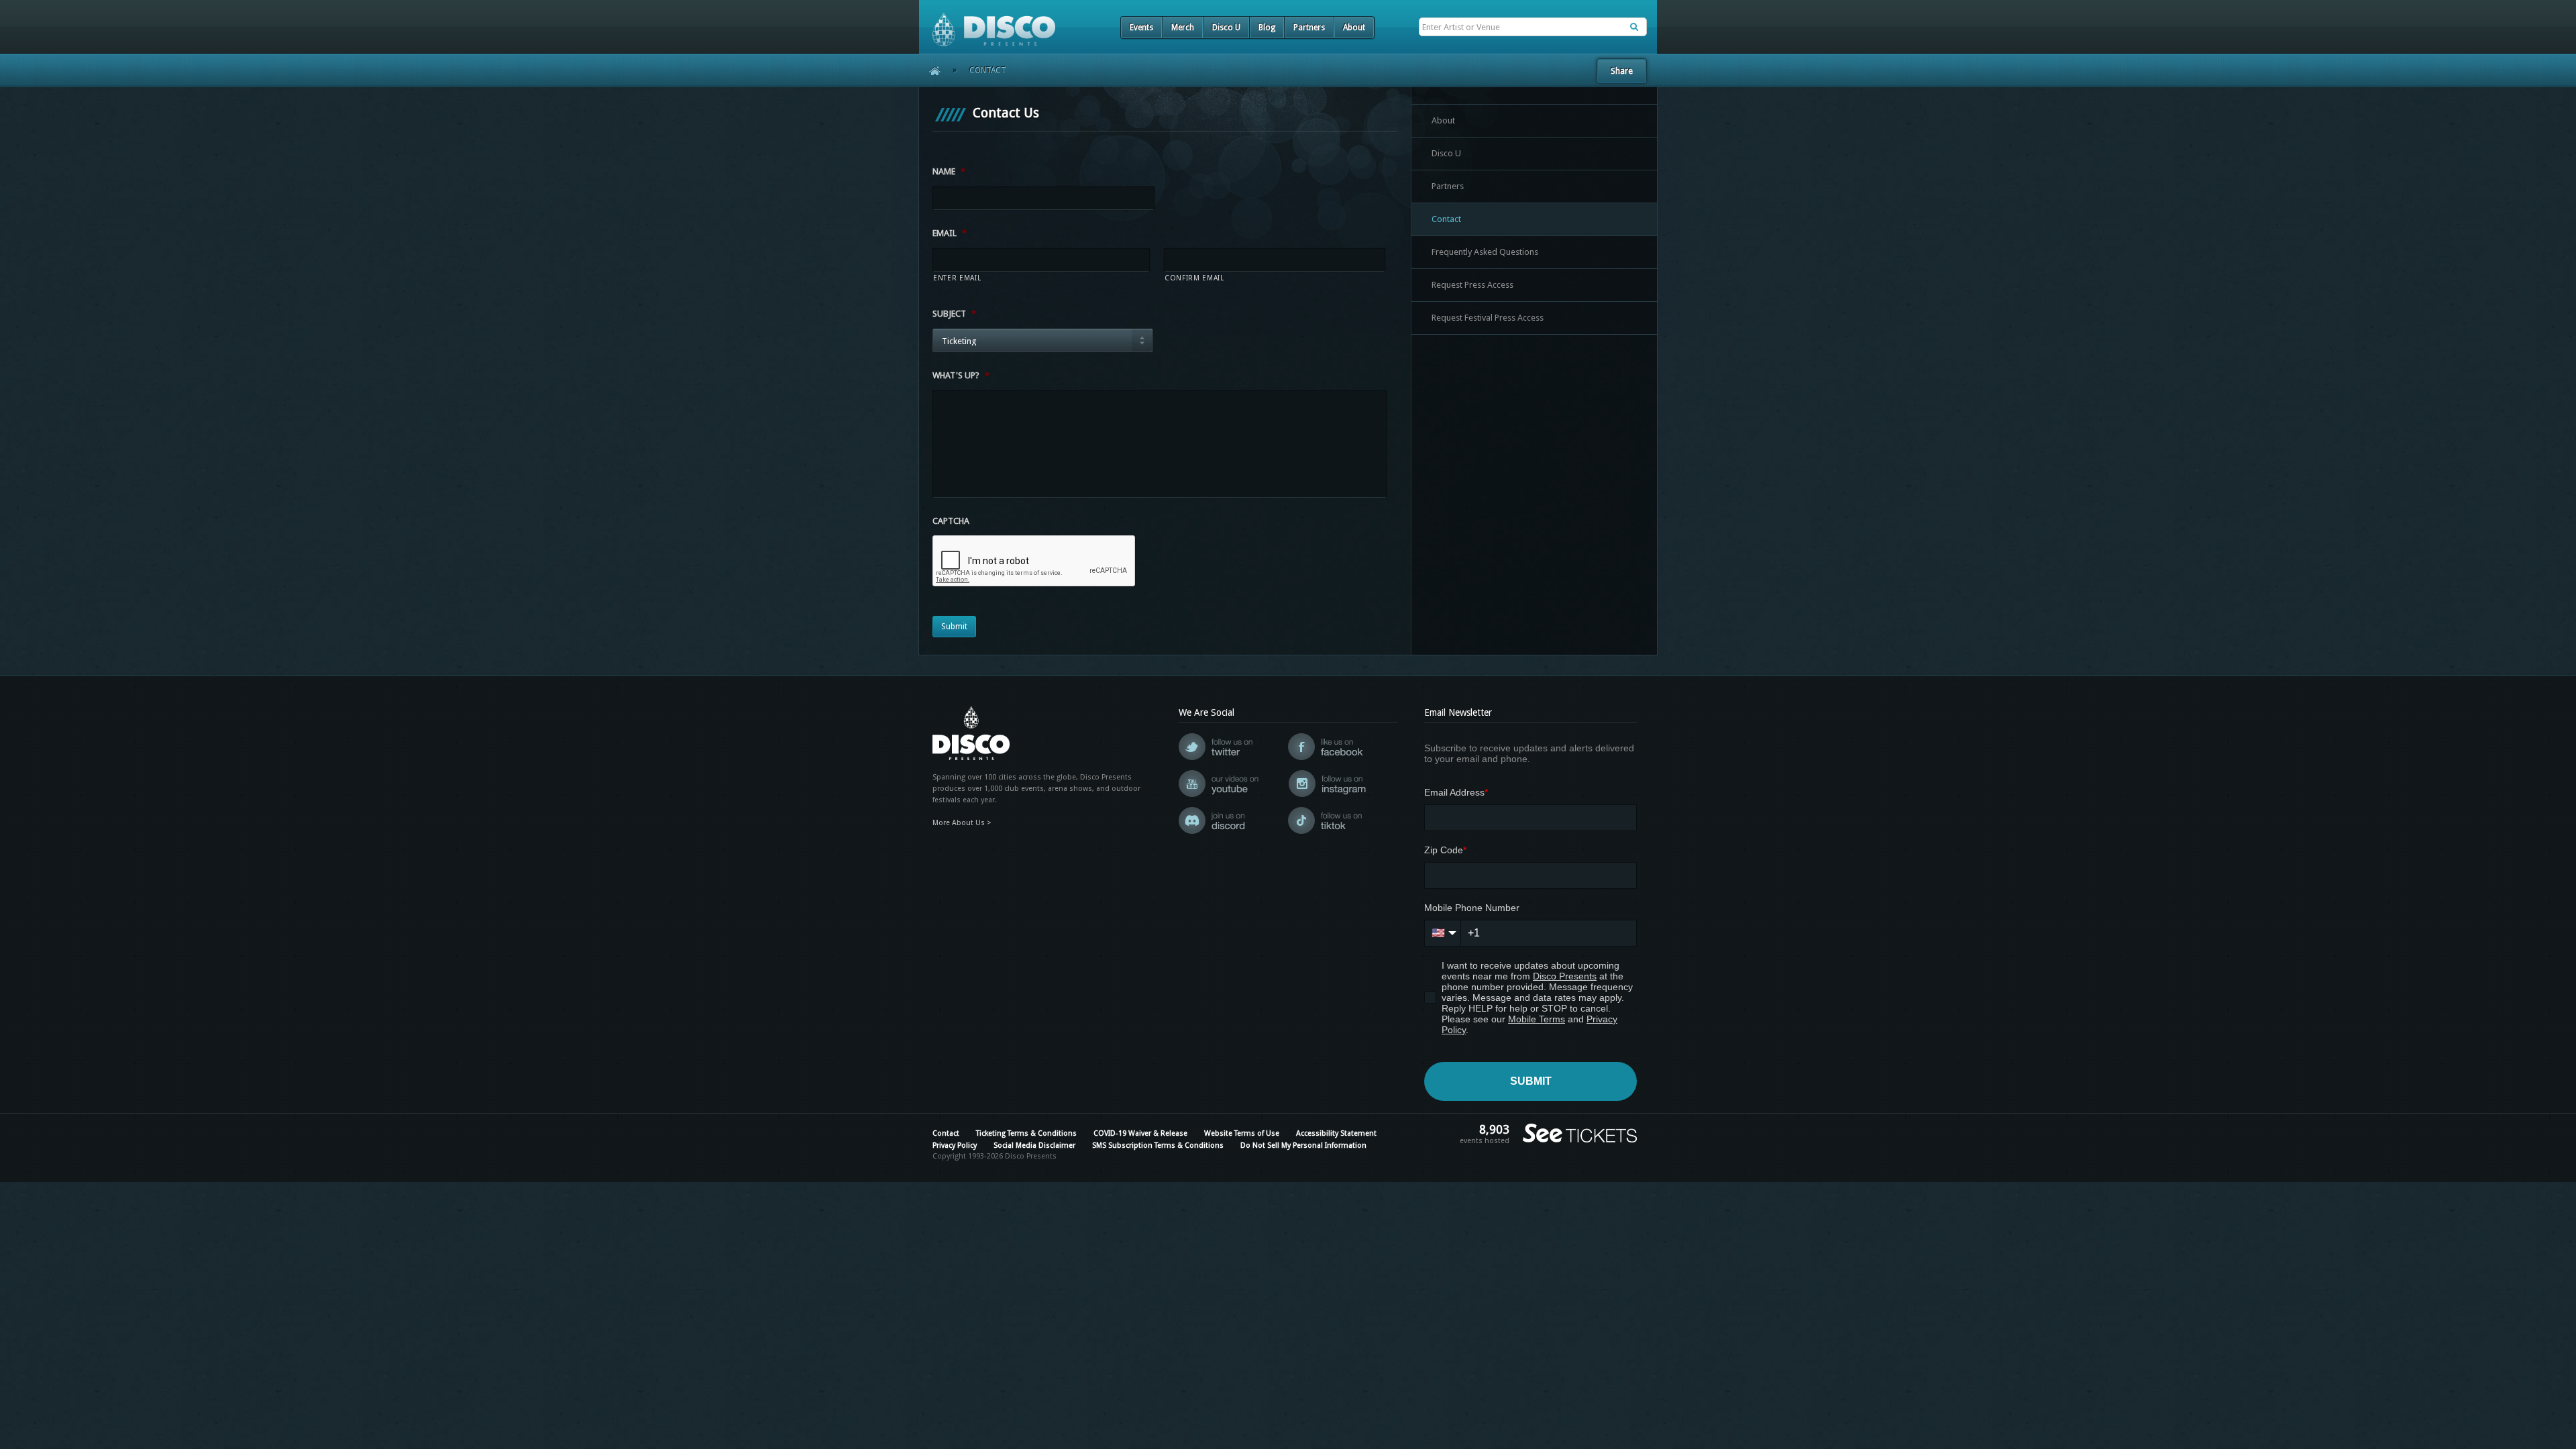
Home (930, 70)
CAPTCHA (951, 521)
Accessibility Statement (1336, 1133)
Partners (1309, 28)
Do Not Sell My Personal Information (1303, 1145)
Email (950, 233)
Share (1622, 71)
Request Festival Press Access (1488, 318)
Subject (954, 314)
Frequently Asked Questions (1485, 252)
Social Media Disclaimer (1034, 1145)
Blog (1267, 28)
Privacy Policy (955, 1145)
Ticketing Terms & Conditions (1026, 1133)
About (1354, 28)
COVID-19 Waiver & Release (1140, 1133)
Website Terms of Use (1242, 1133)
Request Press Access (1472, 285)
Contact (1446, 219)
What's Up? (961, 375)
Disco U (1226, 28)
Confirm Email (1194, 278)
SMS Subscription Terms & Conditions (1158, 1145)
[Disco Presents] (987, 23)
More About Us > (962, 823)
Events (1141, 28)
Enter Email (957, 278)
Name (949, 171)
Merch (1183, 28)
